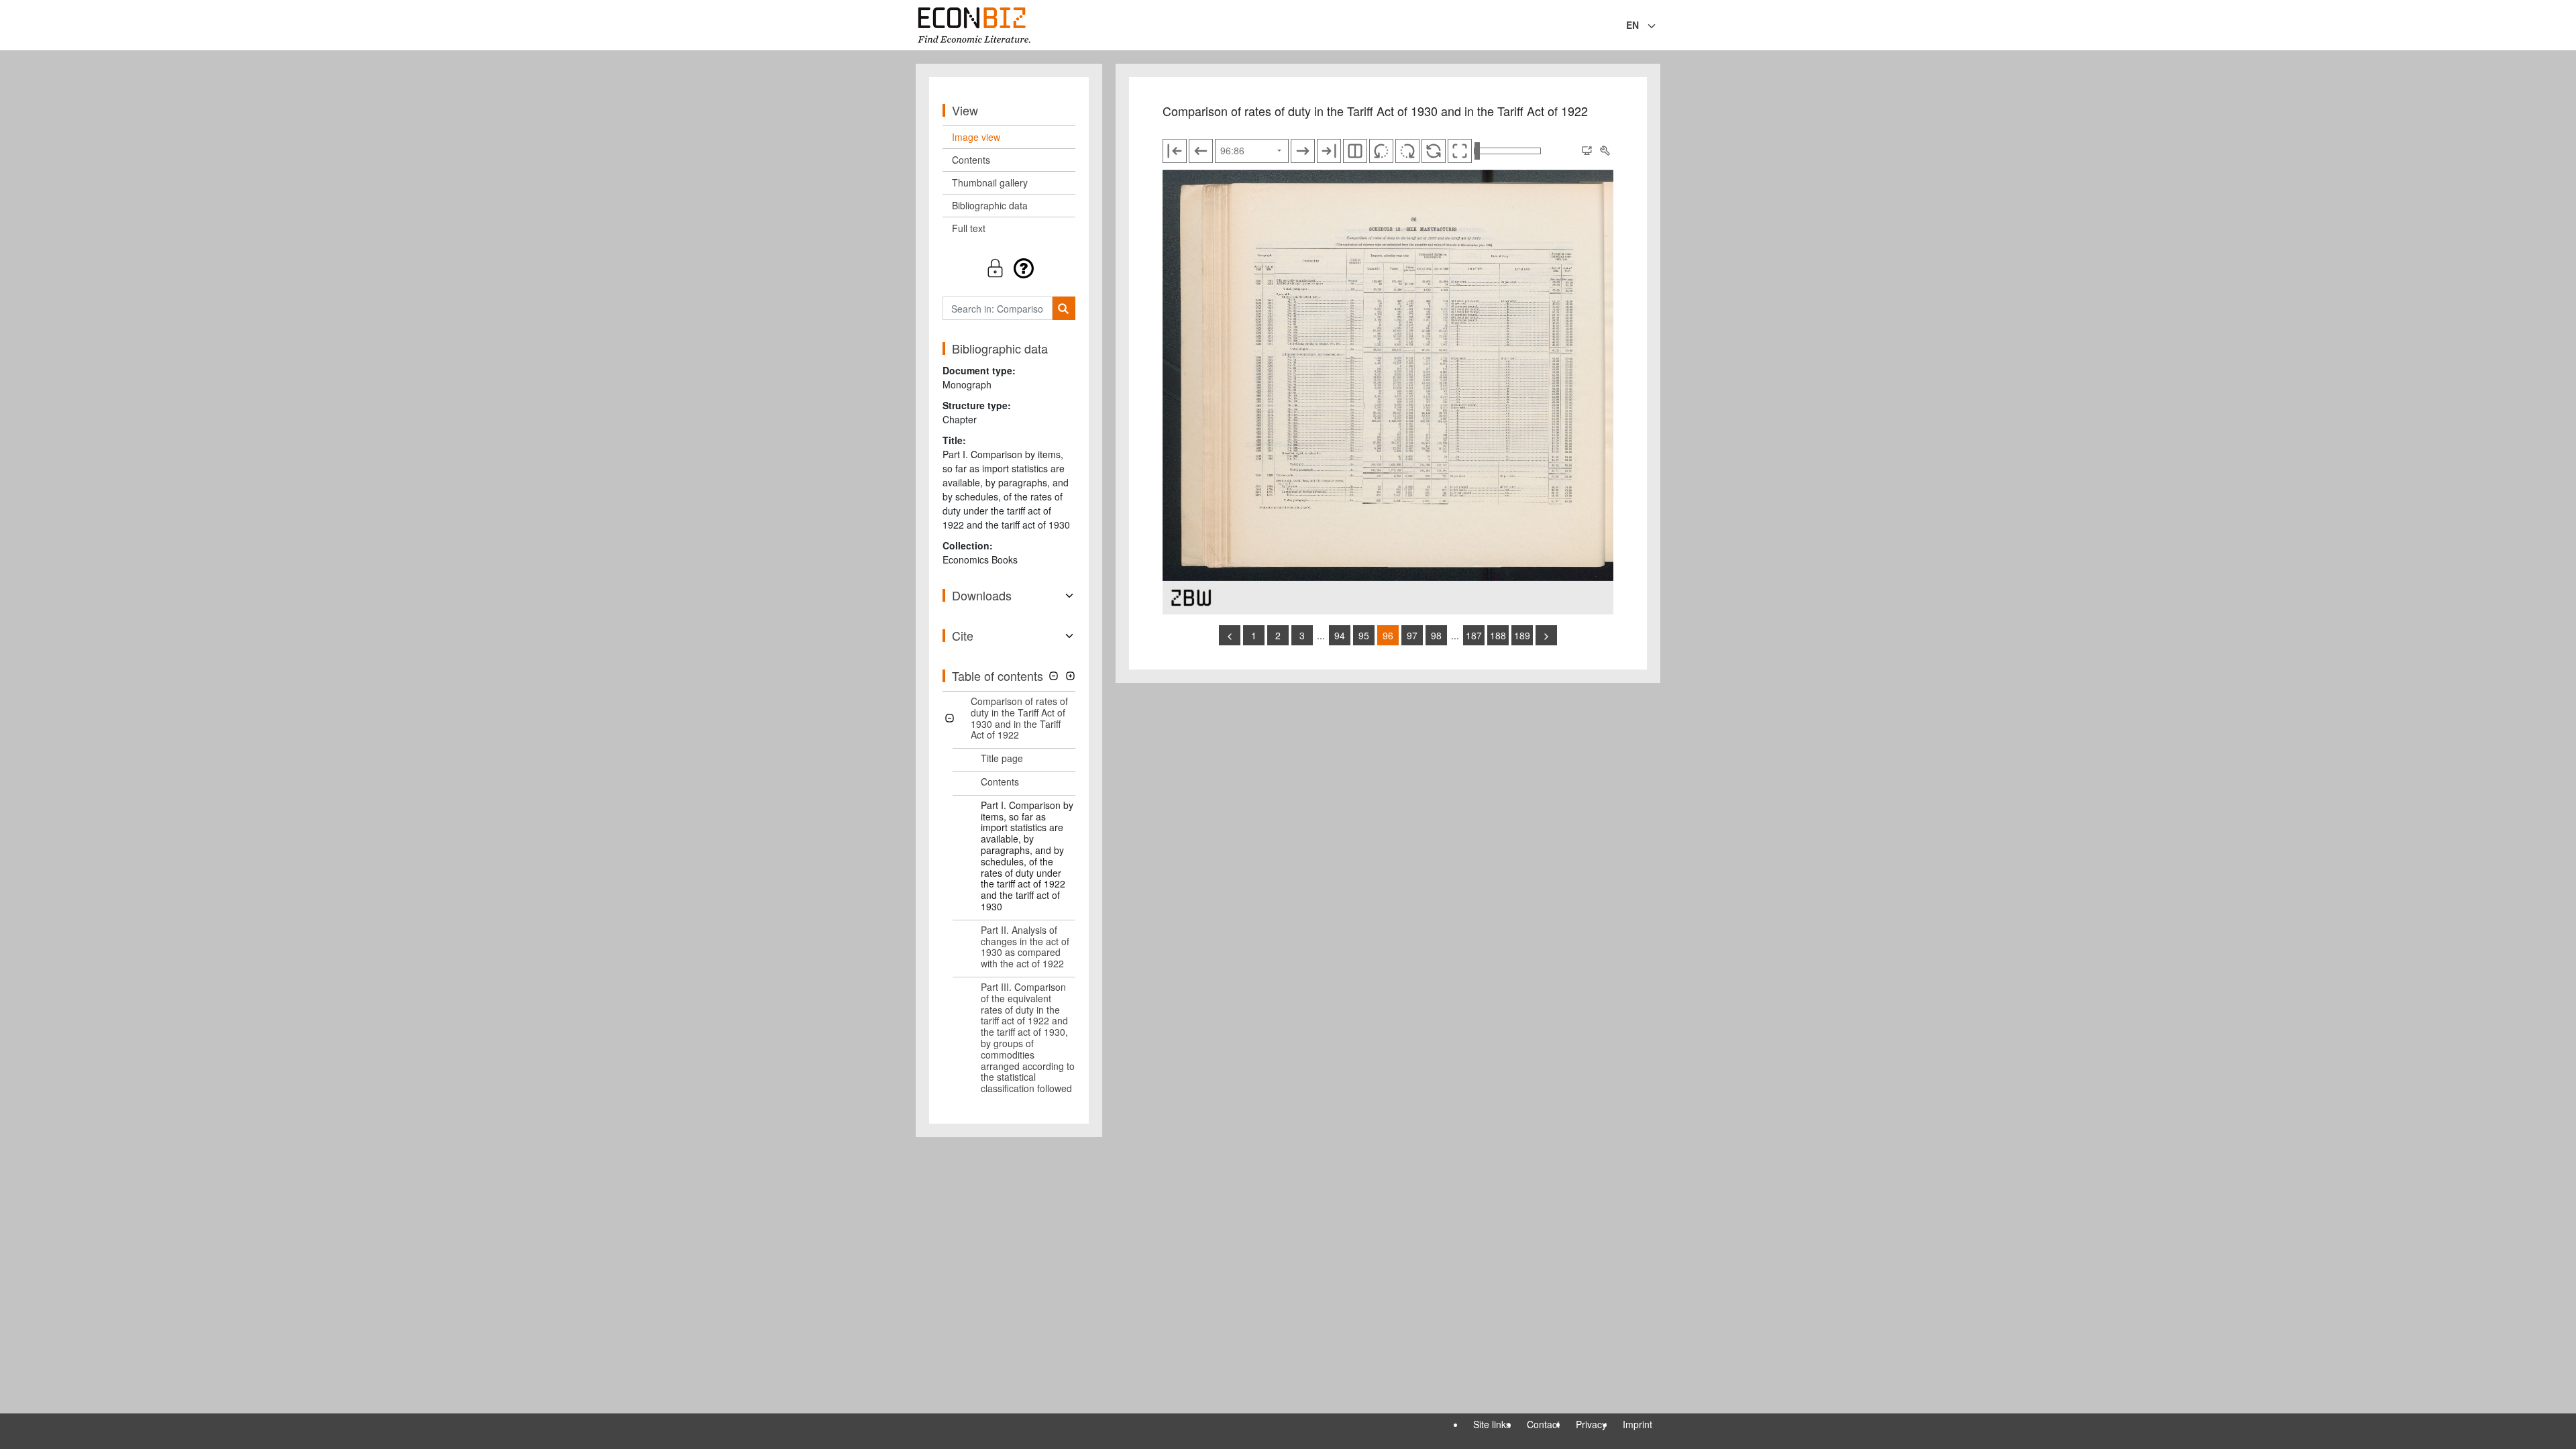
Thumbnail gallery (990, 182)
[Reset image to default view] (1434, 151)
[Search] (1064, 308)
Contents (971, 160)
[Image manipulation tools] (1605, 151)
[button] (1009, 268)
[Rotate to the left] (1381, 151)
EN (1632, 25)
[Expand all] (1070, 676)
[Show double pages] (1355, 151)
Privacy (1591, 1424)
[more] (1546, 635)
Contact (1543, 1424)
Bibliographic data (990, 205)
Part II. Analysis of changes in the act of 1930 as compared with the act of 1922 (1025, 947)
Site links (1492, 1424)
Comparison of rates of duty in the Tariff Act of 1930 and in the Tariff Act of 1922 (1019, 718)
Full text (969, 228)
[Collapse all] (1054, 676)
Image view (976, 137)
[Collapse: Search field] (1659, 26)
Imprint (1638, 1424)
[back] (1230, 635)
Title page (1002, 758)
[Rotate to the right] (1407, 151)
